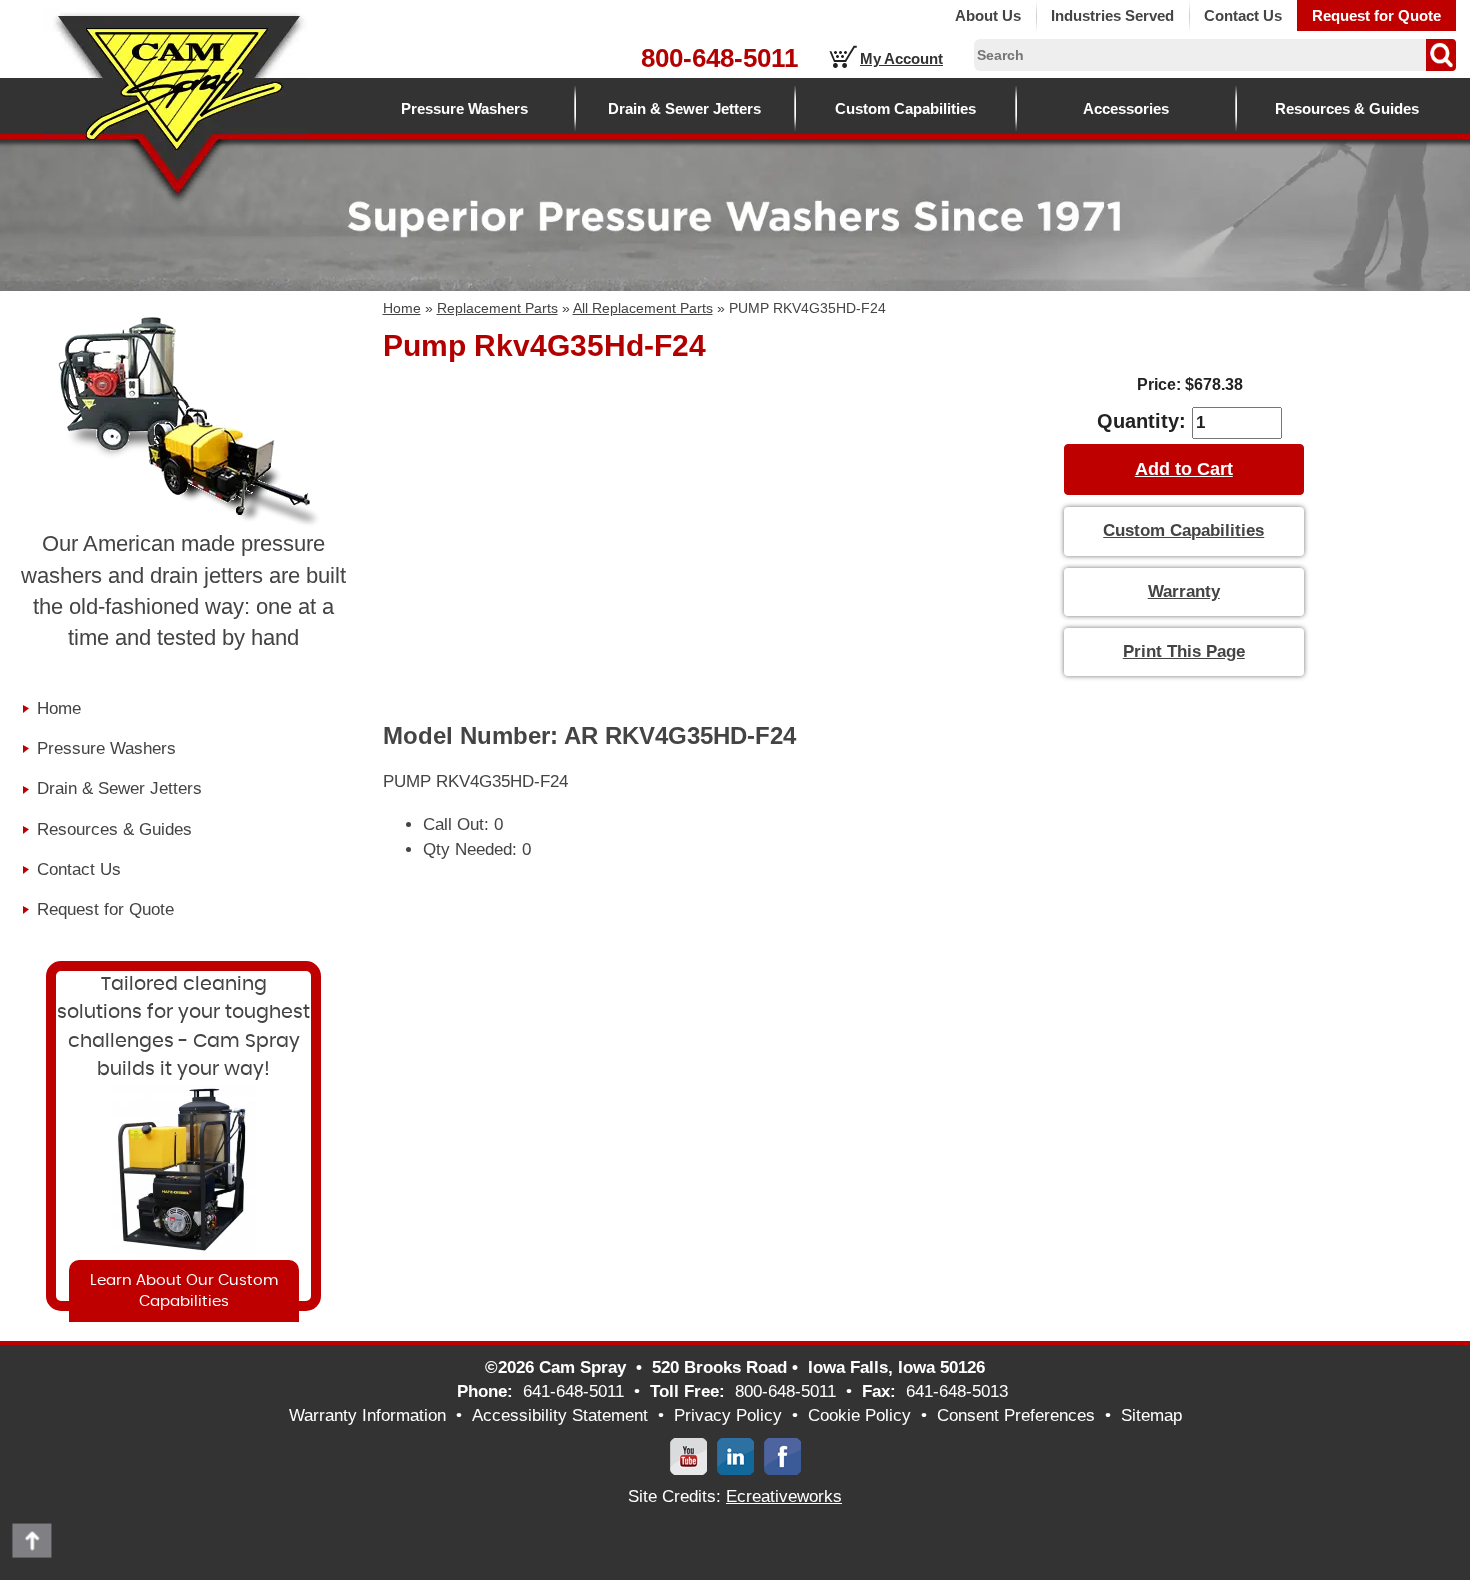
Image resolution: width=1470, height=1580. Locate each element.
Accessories (1126, 108)
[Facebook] (782, 1455)
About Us (988, 15)
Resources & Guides (1347, 108)
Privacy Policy (728, 1415)
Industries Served (1112, 15)
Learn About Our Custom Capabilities (184, 1291)
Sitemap (1151, 1415)
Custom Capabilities (905, 108)
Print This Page (1184, 651)
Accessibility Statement (560, 1415)
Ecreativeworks (784, 1496)
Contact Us (1243, 15)
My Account (901, 58)
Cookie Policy (859, 1415)
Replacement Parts (497, 308)
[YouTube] (688, 1455)
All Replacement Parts (643, 308)
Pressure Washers (464, 108)
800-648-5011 (719, 58)
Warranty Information (367, 1415)
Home (402, 308)
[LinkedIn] (735, 1455)
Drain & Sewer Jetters (684, 108)
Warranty (1184, 591)
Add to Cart (1184, 469)
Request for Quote (1376, 15)
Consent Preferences (1016, 1415)
